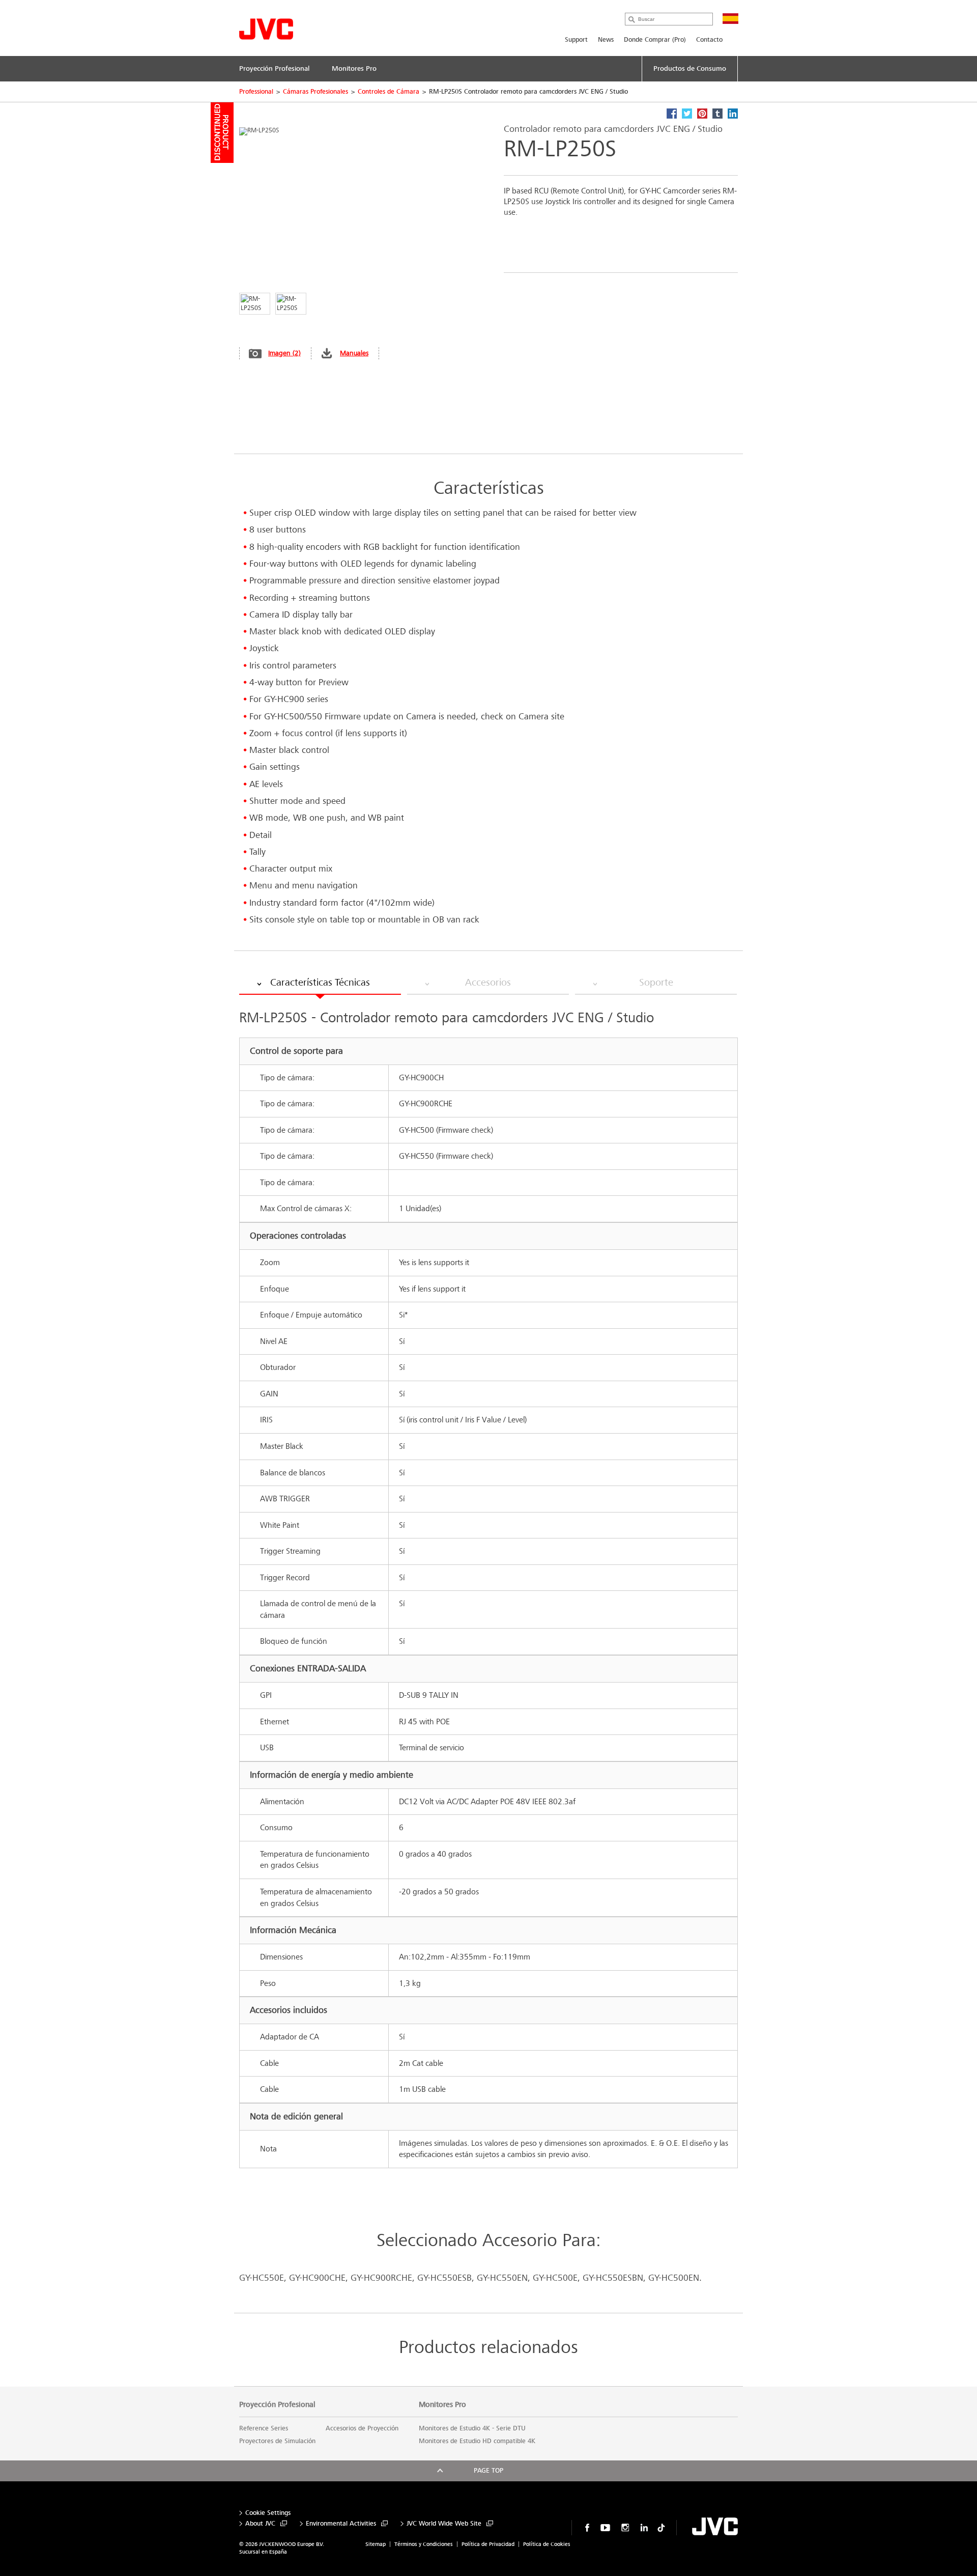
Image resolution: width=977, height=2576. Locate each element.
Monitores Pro (442, 2404)
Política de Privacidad (488, 2544)
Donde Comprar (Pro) (655, 40)
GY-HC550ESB (444, 2278)
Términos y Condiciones (424, 2544)
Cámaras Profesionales (315, 92)
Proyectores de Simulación (277, 2441)
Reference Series (264, 2428)
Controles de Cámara (389, 92)
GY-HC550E (262, 2278)
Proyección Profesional (277, 2404)
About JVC (260, 2524)
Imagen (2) (284, 353)
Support (576, 40)
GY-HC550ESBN (613, 2278)
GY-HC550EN (502, 2278)
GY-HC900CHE (317, 2278)
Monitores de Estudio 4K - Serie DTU (472, 2428)
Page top (489, 2471)
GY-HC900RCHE (381, 2278)
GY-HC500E (555, 2278)
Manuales (354, 353)
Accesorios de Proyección (362, 2428)
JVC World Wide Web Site (444, 2524)
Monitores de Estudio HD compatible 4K (477, 2441)
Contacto (709, 40)
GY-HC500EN (674, 2278)
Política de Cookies (547, 2544)
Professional (256, 92)
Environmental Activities (341, 2524)
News (606, 40)
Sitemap (376, 2544)
